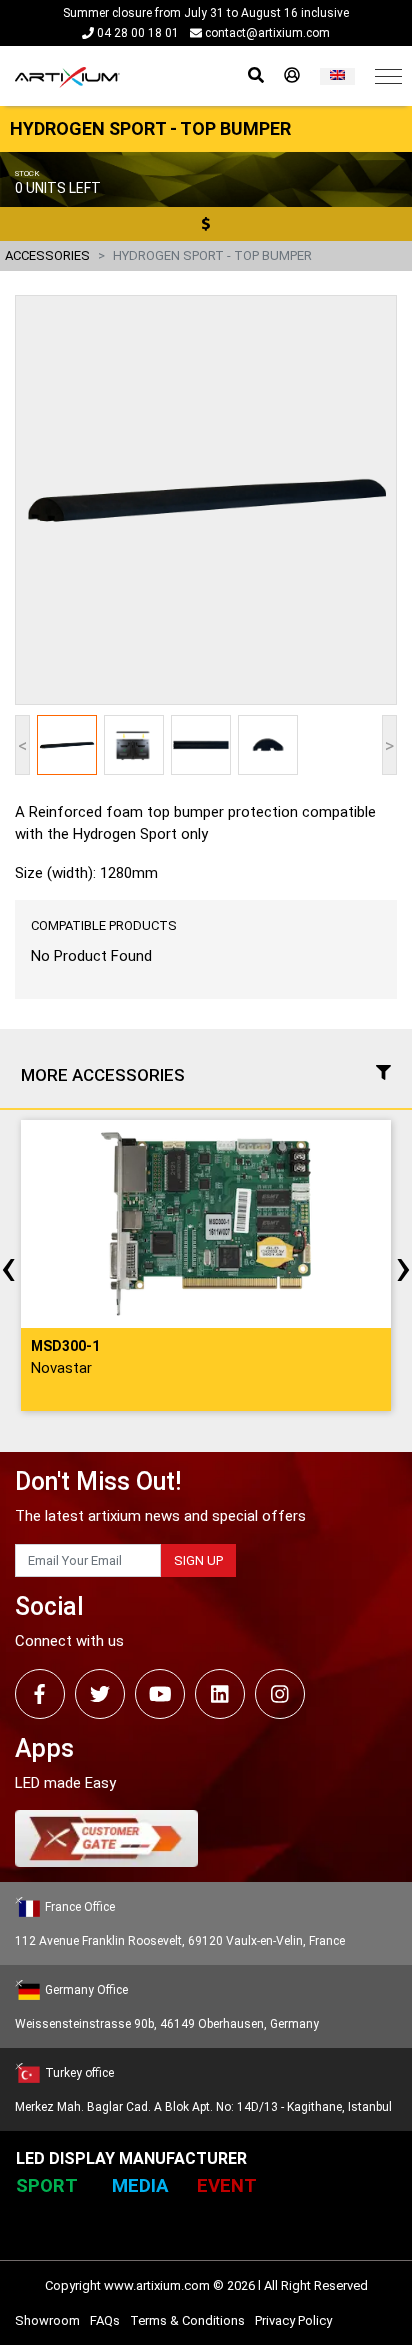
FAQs (105, 2320)
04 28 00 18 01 (136, 33)
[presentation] (8, 1266)
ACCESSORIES (47, 255)
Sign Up (198, 1560)
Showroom (47, 2320)
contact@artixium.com (266, 33)
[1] (337, 76)
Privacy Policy (293, 2320)
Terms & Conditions (187, 2320)
